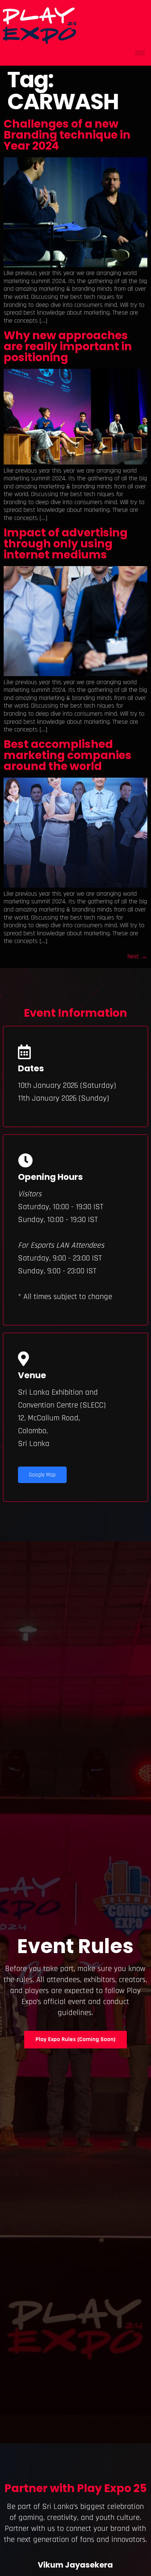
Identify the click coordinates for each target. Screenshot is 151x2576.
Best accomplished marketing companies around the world (68, 755)
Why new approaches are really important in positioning (68, 346)
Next (137, 956)
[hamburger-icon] (140, 53)
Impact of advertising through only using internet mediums (66, 544)
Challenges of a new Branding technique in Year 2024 (67, 135)
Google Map (42, 1475)
